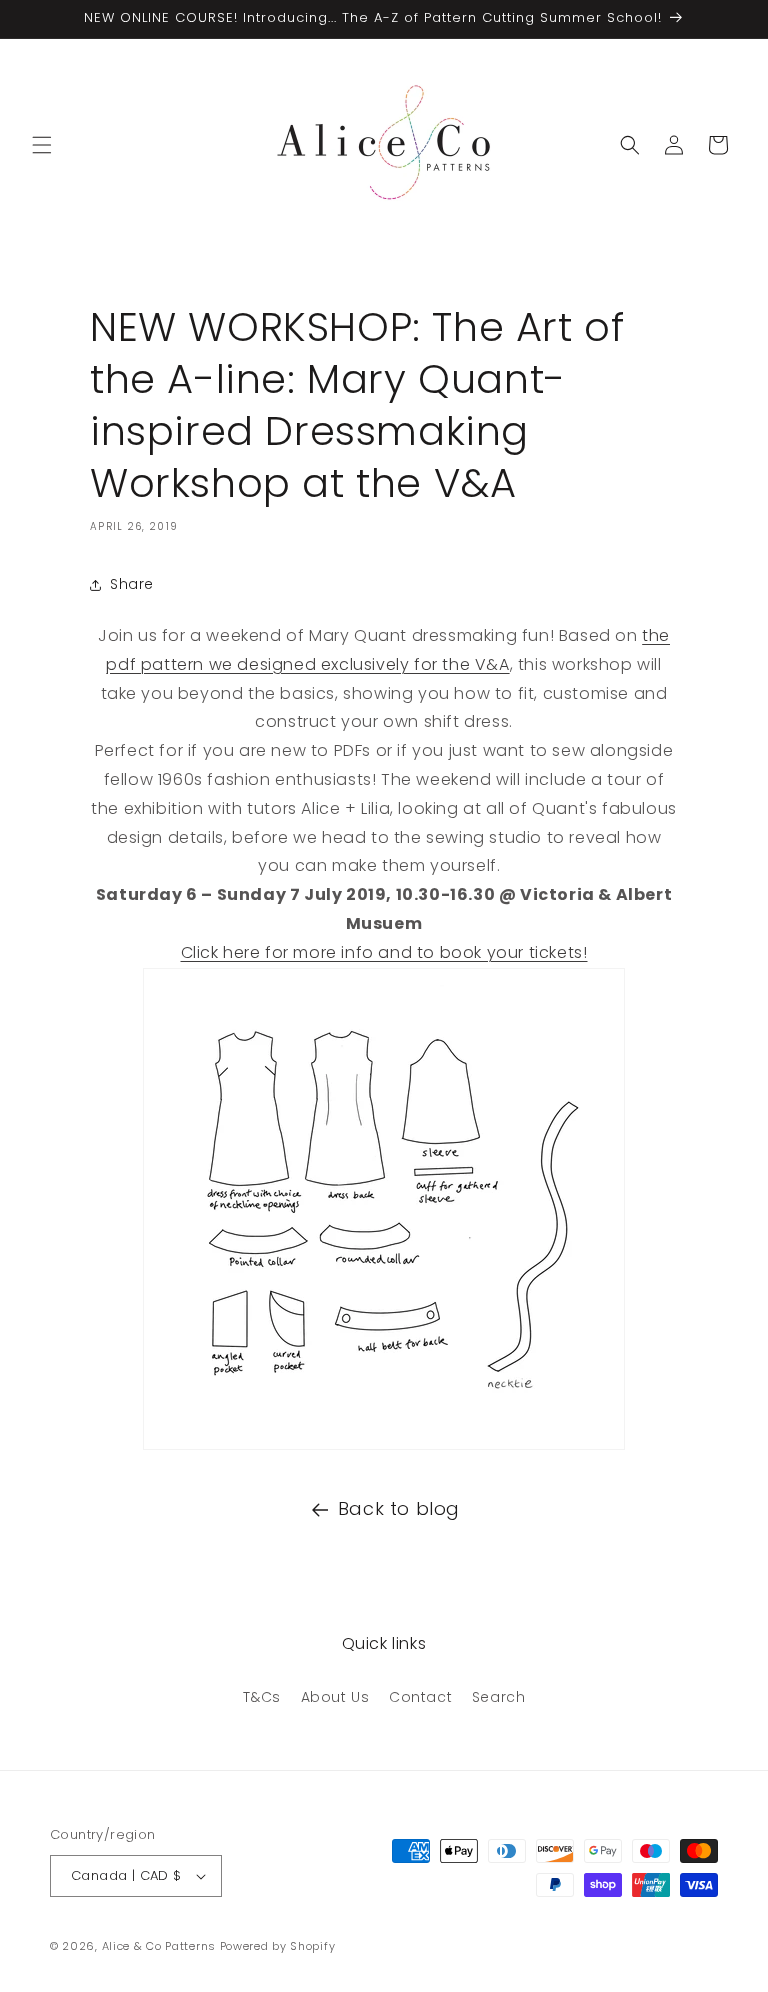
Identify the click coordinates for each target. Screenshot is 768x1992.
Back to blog (399, 1508)
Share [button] (132, 584)
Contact (420, 1697)
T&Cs (262, 1697)
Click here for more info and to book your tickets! (384, 952)
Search (499, 1697)
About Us (335, 1697)
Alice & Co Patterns (159, 1946)
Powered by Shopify (278, 1946)
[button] (42, 145)
